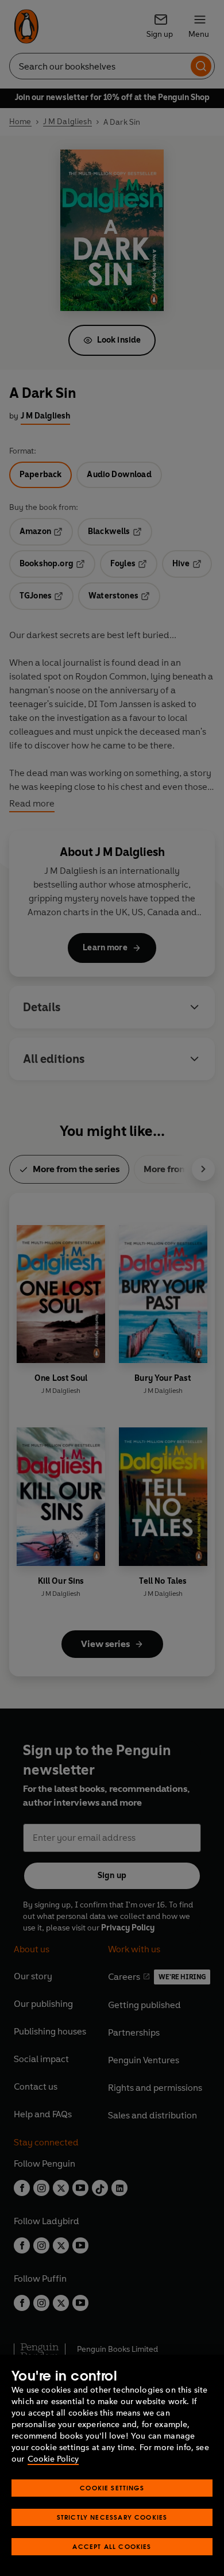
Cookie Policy (53, 2459)
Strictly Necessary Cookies (112, 2517)
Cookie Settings (112, 2488)
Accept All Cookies (112, 2546)
